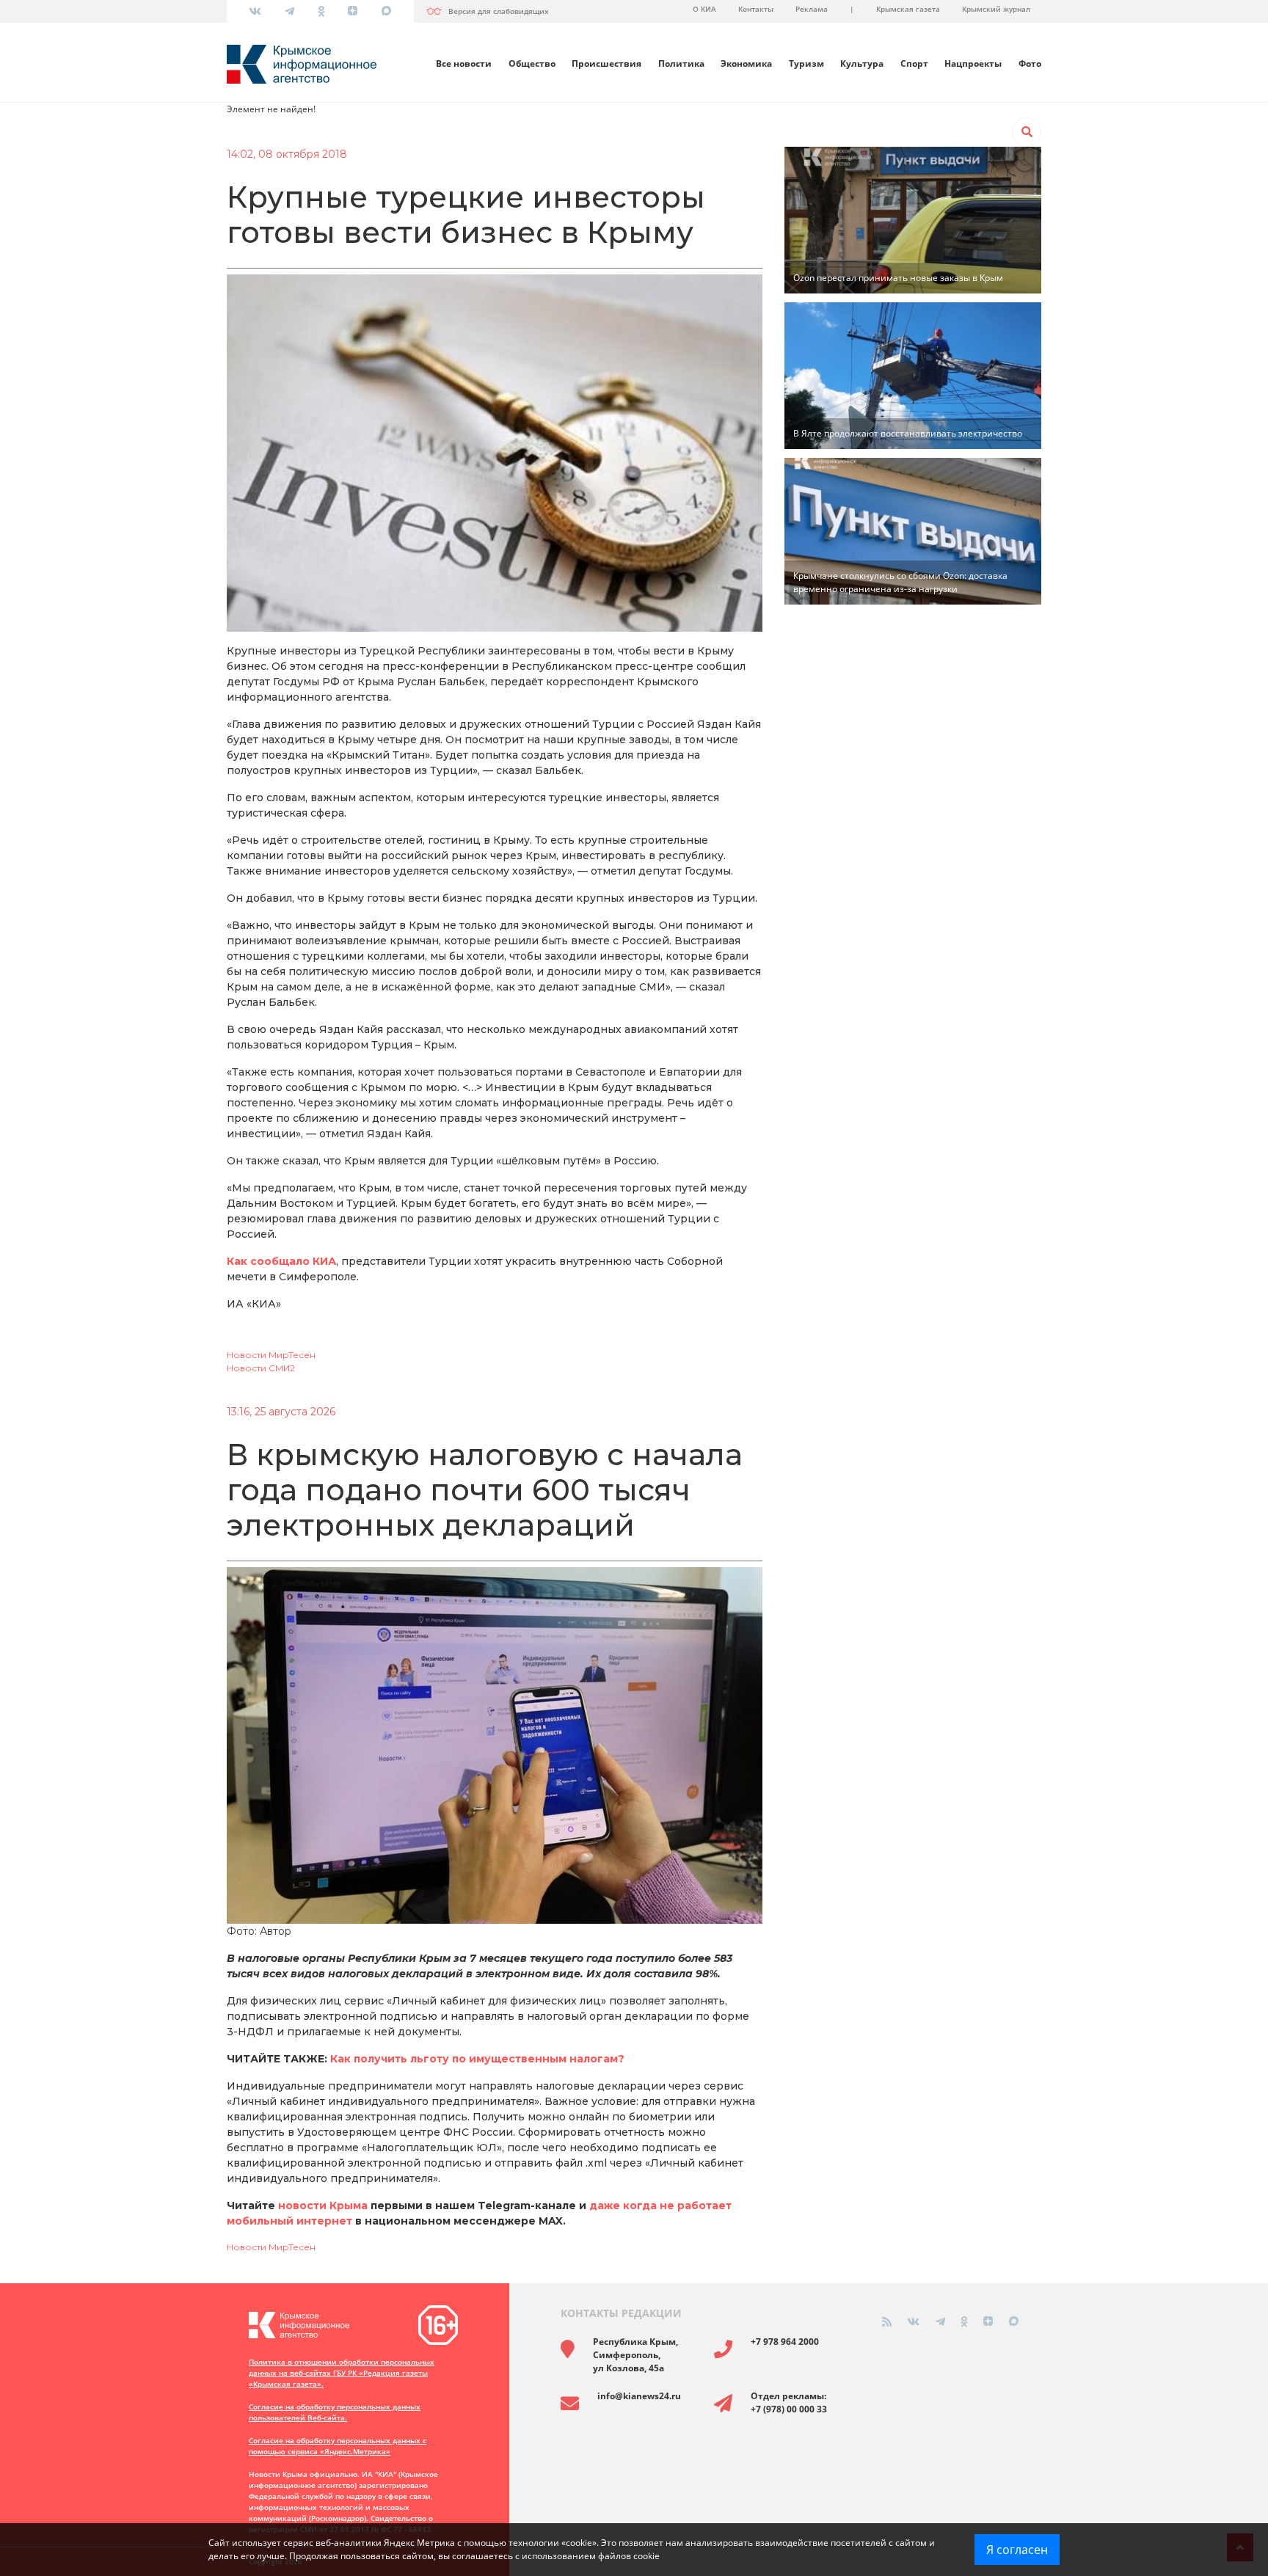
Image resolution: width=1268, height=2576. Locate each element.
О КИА (704, 9)
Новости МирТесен (271, 1355)
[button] (1027, 132)
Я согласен (1017, 2550)
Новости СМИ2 (261, 1368)
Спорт (914, 63)
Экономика (746, 63)
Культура (862, 63)
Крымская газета (908, 9)
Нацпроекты (973, 63)
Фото (1030, 63)
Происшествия (606, 63)
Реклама (812, 9)
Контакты (756, 9)
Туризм (806, 63)
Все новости (464, 63)
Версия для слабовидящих (499, 11)
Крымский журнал (996, 9)
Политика (681, 63)
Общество (532, 63)
